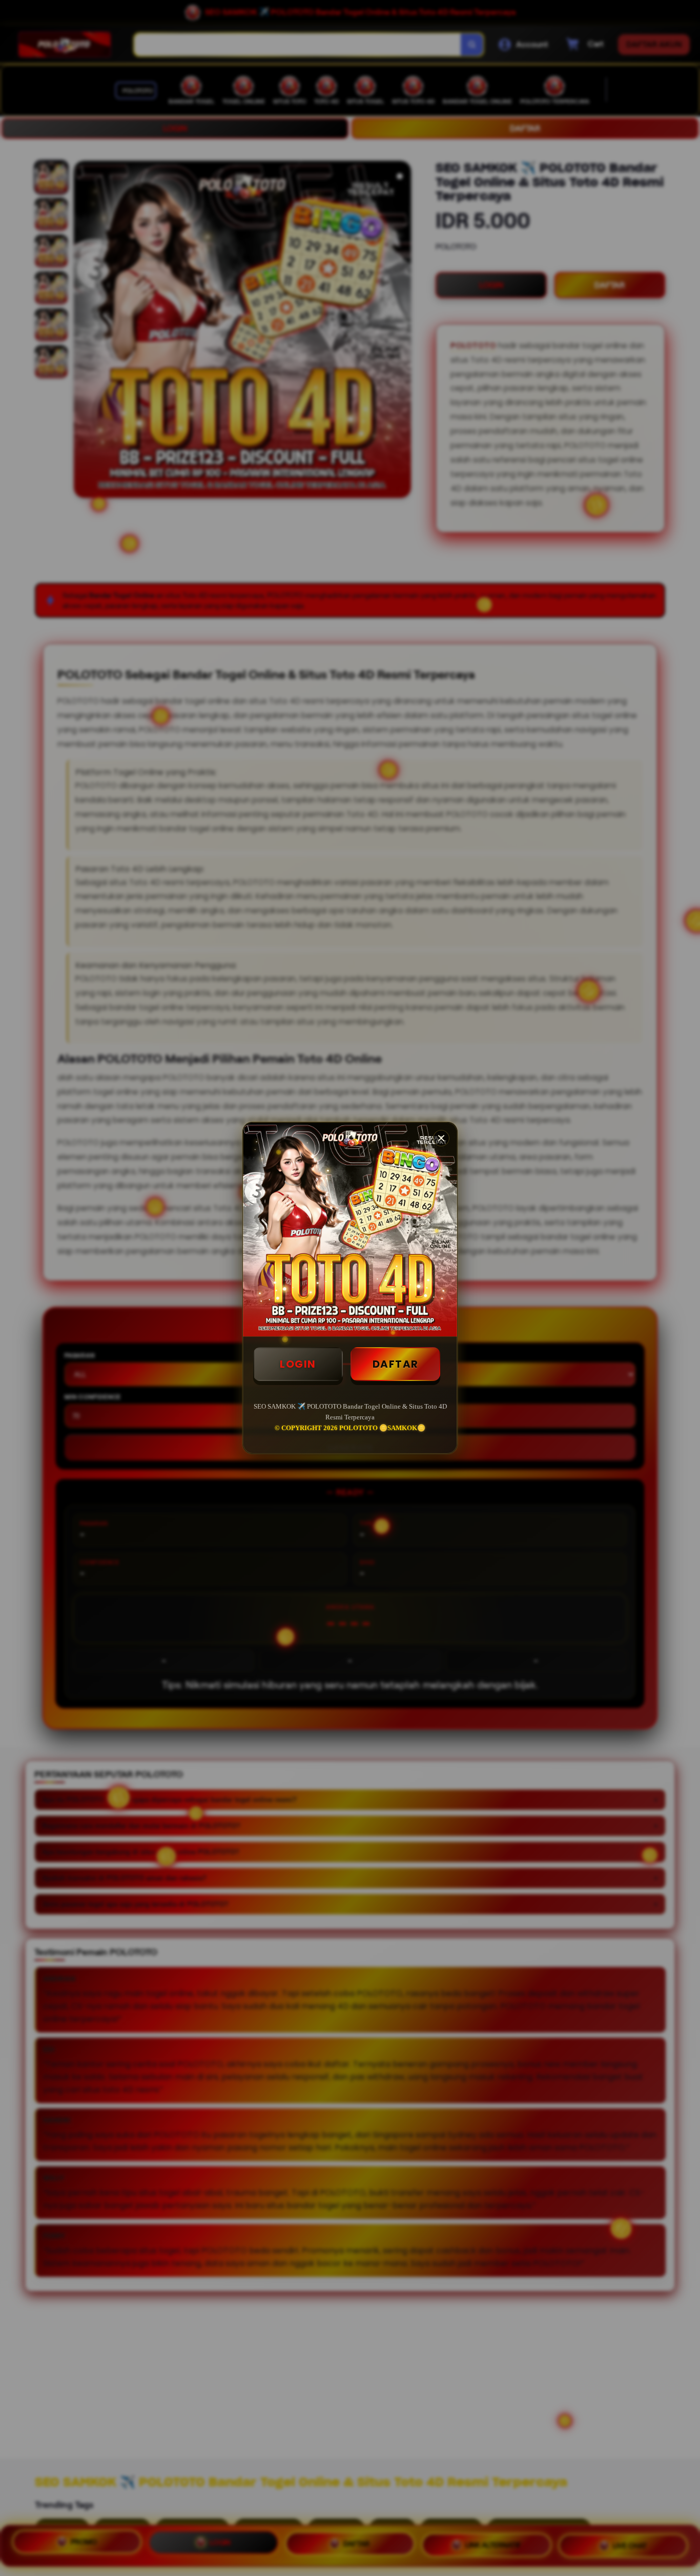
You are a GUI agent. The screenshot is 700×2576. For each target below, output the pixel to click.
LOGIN (298, 1364)
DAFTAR (396, 1364)
